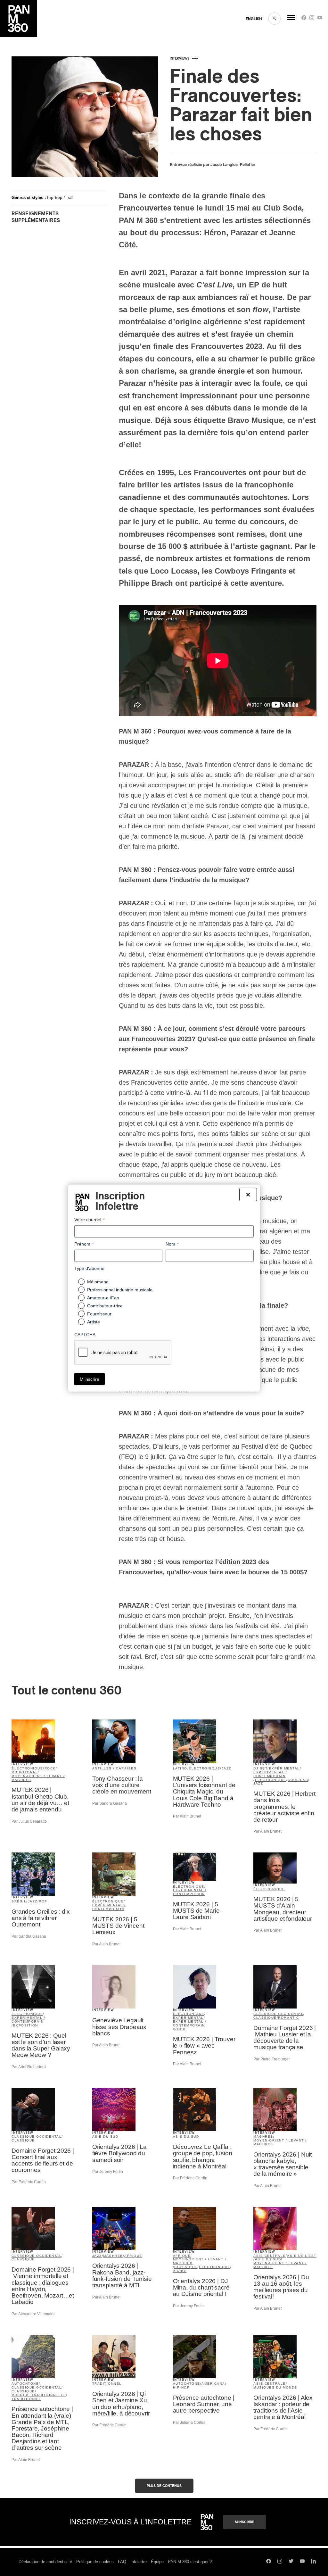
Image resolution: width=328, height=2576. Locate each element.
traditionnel (26, 2399)
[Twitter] (291, 2562)
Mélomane (98, 1282)
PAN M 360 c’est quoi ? (190, 2562)
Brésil (19, 1901)
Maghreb (263, 2137)
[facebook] (304, 19)
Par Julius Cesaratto (29, 1821)
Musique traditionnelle (39, 2395)
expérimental (284, 1768)
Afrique (133, 2256)
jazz (226, 1768)
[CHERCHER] (275, 19)
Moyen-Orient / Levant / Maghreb (38, 1778)
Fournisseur (99, 1314)
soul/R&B (298, 1780)
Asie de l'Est (302, 2256)
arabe (180, 2271)
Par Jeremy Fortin (108, 2172)
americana (213, 2384)
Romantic (288, 2018)
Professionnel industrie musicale (120, 1290)
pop (43, 1901)
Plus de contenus (164, 2486)
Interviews (180, 59)
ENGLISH (254, 19)
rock (50, 1768)
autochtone (25, 2384)
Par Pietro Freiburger (272, 2059)
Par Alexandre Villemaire (33, 2314)
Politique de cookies (95, 2562)
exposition (26, 2025)
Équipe (157, 2562)
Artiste (94, 1322)
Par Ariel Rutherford (29, 2067)
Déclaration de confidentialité (45, 2562)
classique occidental (278, 2014)
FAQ (122, 2562)
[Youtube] (320, 19)
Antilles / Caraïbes (115, 1768)
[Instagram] (312, 19)
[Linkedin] (313, 2562)
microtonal (25, 1772)
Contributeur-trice (105, 1306)
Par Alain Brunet (187, 1816)
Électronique (269, 1889)
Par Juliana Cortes (189, 2423)
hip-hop (55, 198)
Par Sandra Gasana (110, 1803)
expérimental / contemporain (270, 1774)
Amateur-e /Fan (103, 1298)
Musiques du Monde (275, 2387)
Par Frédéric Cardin (29, 2182)
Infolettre (139, 2562)
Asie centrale (270, 2256)
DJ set (260, 1768)
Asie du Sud (105, 2137)
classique (265, 2018)
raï (70, 198)
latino (180, 1768)
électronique (27, 1768)
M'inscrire (245, 2522)
